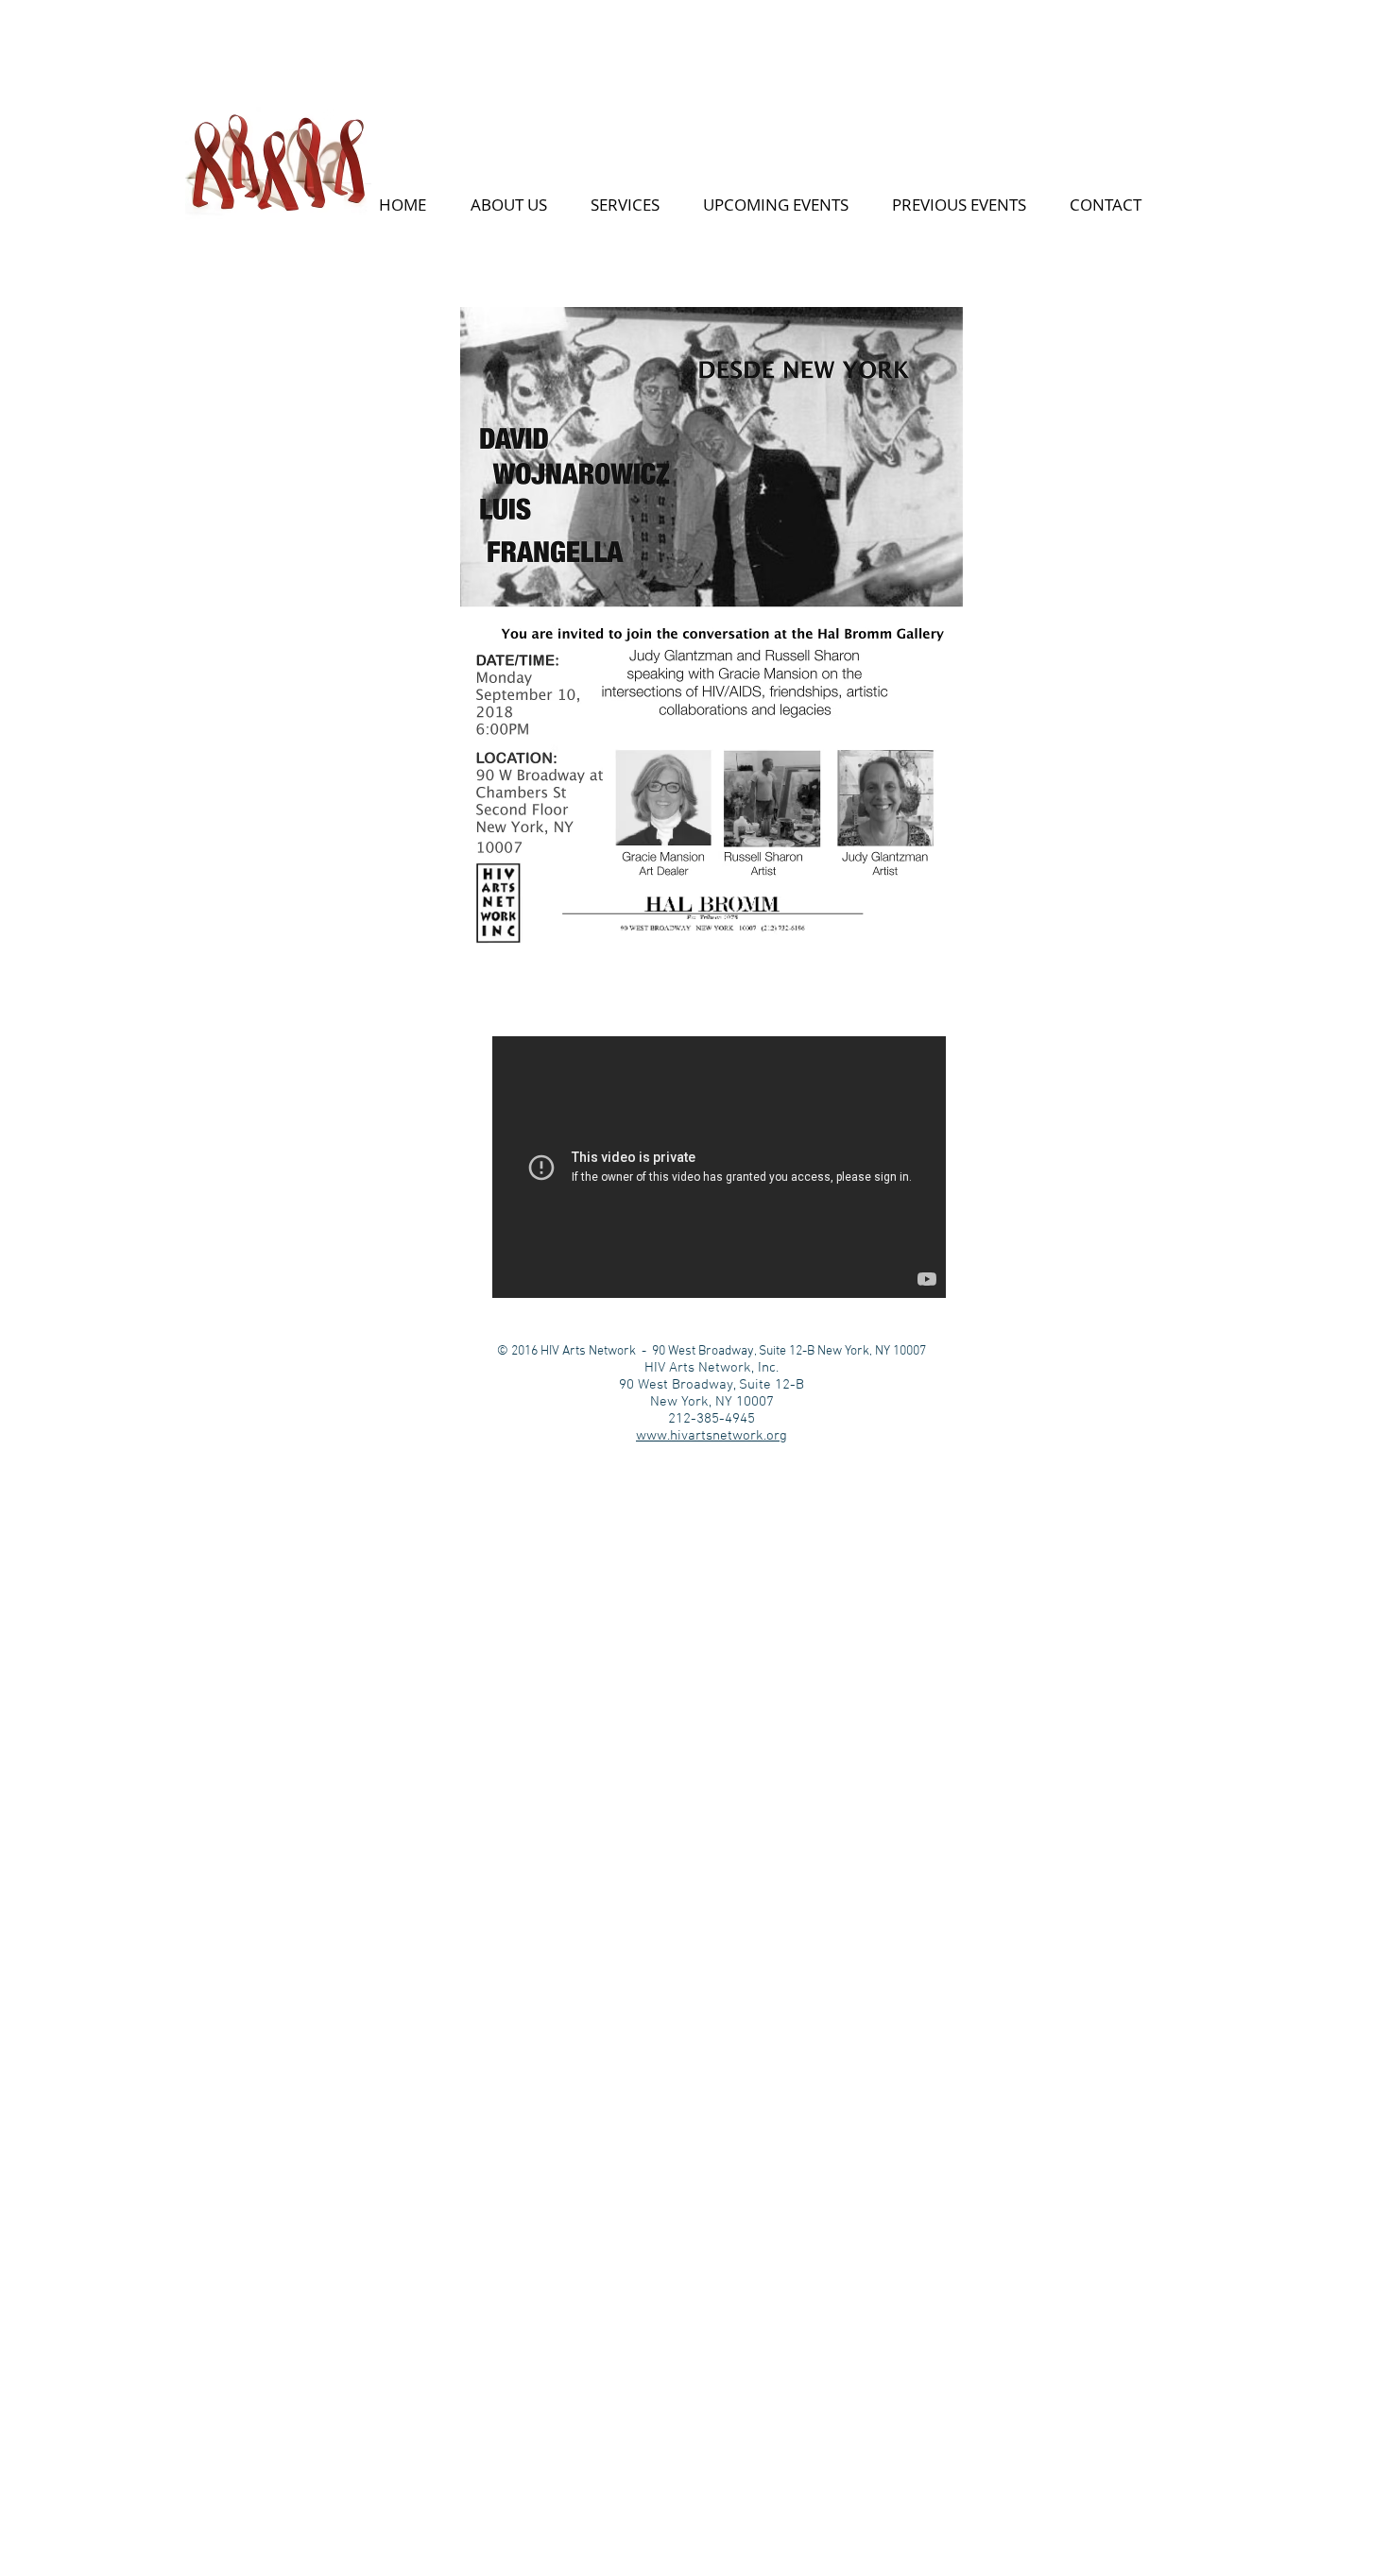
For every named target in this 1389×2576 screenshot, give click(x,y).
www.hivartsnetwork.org (712, 1436)
